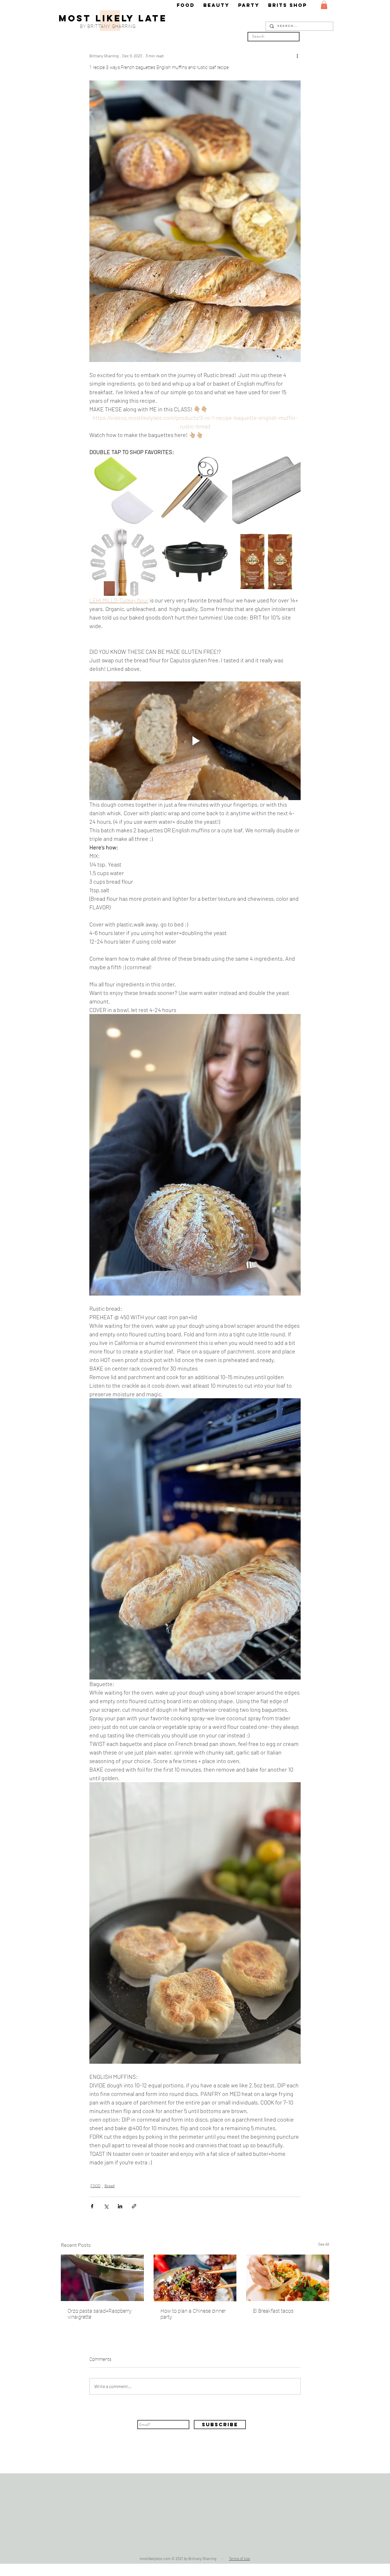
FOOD (96, 2186)
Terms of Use (240, 2559)
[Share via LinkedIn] (120, 2206)
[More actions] (297, 56)
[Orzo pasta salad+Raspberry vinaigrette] (102, 2278)
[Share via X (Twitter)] (106, 2206)
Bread (109, 2186)
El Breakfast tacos (273, 2311)
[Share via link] (134, 2206)
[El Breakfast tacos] (288, 2278)
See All (324, 2244)
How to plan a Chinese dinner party (193, 2314)
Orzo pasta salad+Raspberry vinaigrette (100, 2314)
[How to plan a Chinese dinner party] (195, 2278)
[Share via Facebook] (92, 2206)
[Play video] (195, 741)
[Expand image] (150, 464)
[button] (324, 5)
